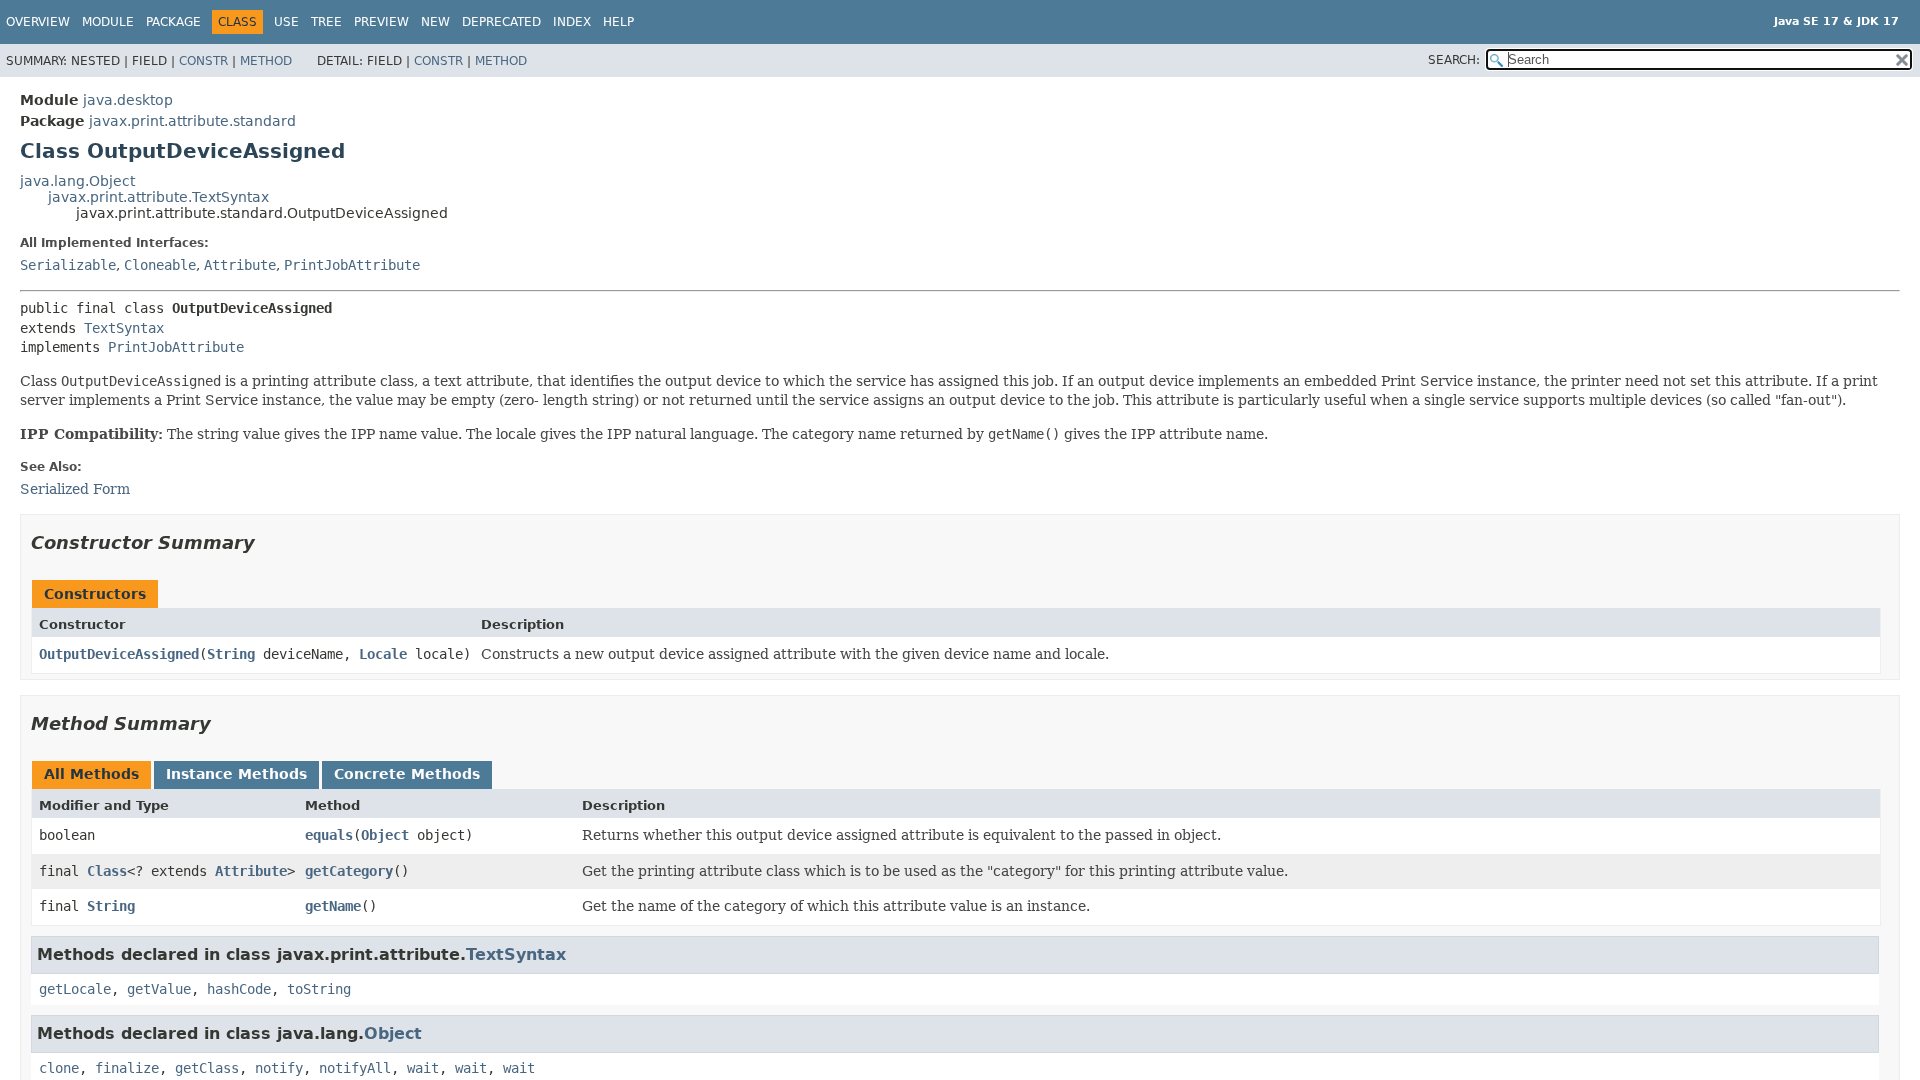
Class (107, 871)
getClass (207, 1068)
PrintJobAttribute (352, 265)
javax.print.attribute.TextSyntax (158, 197)
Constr (203, 61)
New (435, 22)
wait (423, 1068)
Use (286, 22)
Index (572, 22)
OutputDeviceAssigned (119, 654)
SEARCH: (1454, 60)
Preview (381, 22)
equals (329, 835)
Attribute (240, 265)
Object (385, 835)
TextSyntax (124, 328)
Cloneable (160, 265)
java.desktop (128, 100)
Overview (38, 22)
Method (266, 61)
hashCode (239, 989)
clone (59, 1068)
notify (279, 1068)
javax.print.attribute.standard (192, 121)
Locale (383, 654)
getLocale (75, 989)
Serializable (68, 265)
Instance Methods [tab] (236, 774)
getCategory (349, 871)
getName (333, 906)
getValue (159, 989)
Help (618, 22)
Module (108, 22)
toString (319, 989)
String (231, 654)
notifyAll (355, 1068)
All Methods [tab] (91, 774)
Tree (326, 22)
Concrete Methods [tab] (407, 774)
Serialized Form (75, 489)
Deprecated (501, 22)
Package (173, 22)
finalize (127, 1068)
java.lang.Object (77, 181)
